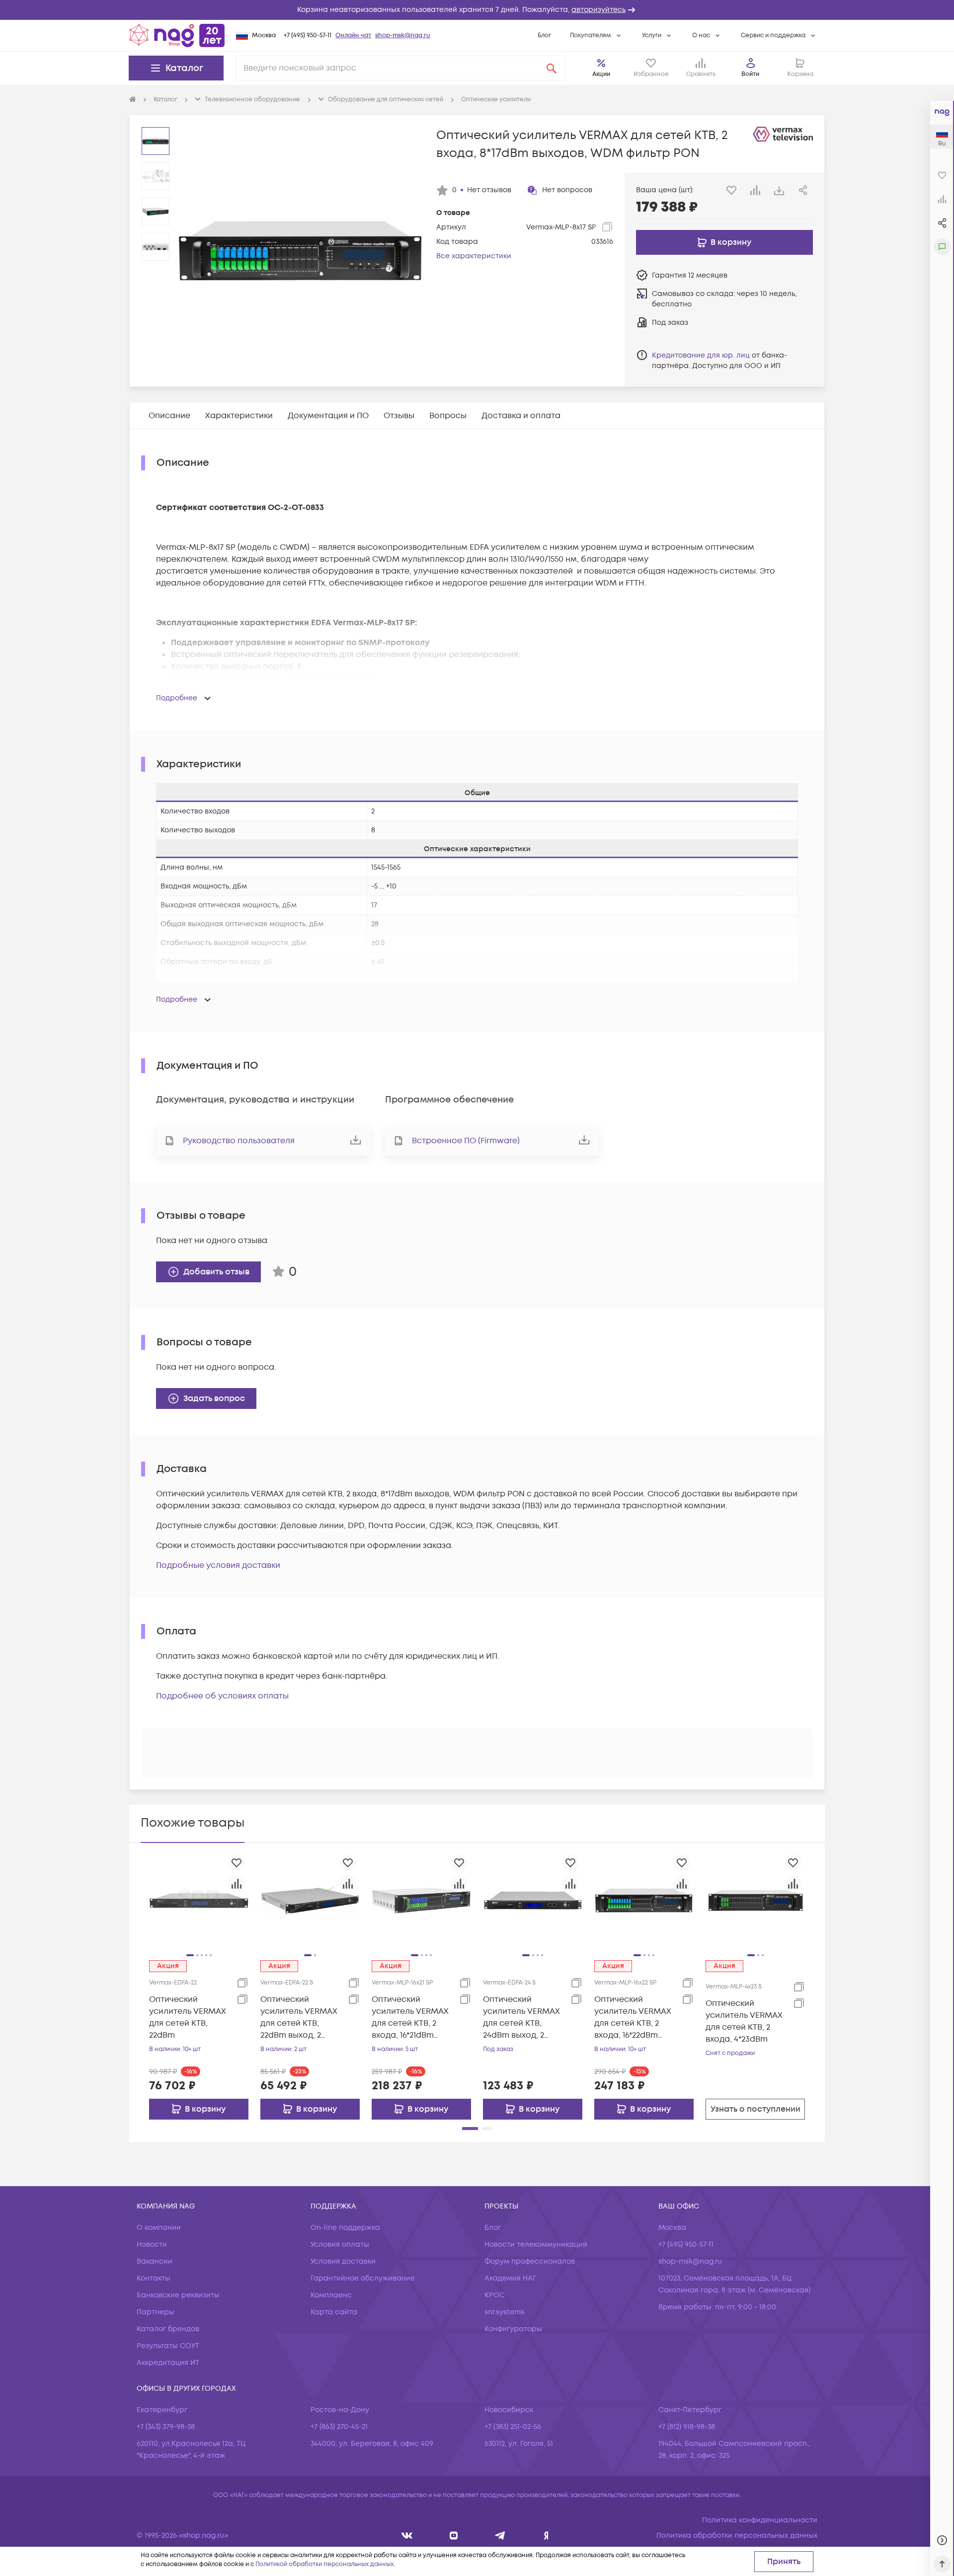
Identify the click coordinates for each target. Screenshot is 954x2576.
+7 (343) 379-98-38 (166, 2427)
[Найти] (552, 68)
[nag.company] (407, 2536)
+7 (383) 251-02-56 (513, 2427)
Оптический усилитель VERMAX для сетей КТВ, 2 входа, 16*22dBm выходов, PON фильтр (633, 2018)
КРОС (495, 2295)
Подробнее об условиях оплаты (222, 1696)
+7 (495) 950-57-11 (308, 36)
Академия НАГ (510, 2278)
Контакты (154, 2278)
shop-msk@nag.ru (403, 36)
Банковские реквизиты (178, 2295)
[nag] (546, 2536)
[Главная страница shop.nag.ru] (177, 35)
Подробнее (177, 698)
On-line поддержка (345, 2228)
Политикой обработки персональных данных (324, 2564)
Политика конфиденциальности (760, 2520)
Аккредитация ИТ (168, 2363)
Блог (544, 36)
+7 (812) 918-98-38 (687, 2427)
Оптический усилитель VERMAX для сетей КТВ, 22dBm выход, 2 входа (299, 2018)
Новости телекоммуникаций (536, 2245)
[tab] (169, 416)
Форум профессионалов (530, 2261)
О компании (159, 2228)
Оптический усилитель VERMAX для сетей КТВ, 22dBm (188, 2017)
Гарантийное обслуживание (363, 2278)
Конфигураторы (513, 2329)
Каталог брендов (168, 2329)
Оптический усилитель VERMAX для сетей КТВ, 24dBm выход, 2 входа (521, 2018)
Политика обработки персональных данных (737, 2536)
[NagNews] (500, 2536)
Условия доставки (343, 2261)
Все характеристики (474, 256)
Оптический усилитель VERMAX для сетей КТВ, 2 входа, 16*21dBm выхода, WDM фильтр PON (410, 2018)
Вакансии (155, 2261)
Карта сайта (334, 2312)
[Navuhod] (454, 2536)
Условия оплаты (340, 2245)
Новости (152, 2245)
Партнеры (156, 2312)
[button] (477, 10)
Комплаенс (331, 2295)
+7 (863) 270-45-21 (339, 2427)
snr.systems (504, 2312)
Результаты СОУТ (168, 2346)
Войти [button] (750, 74)
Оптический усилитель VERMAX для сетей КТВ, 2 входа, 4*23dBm (744, 2021)
